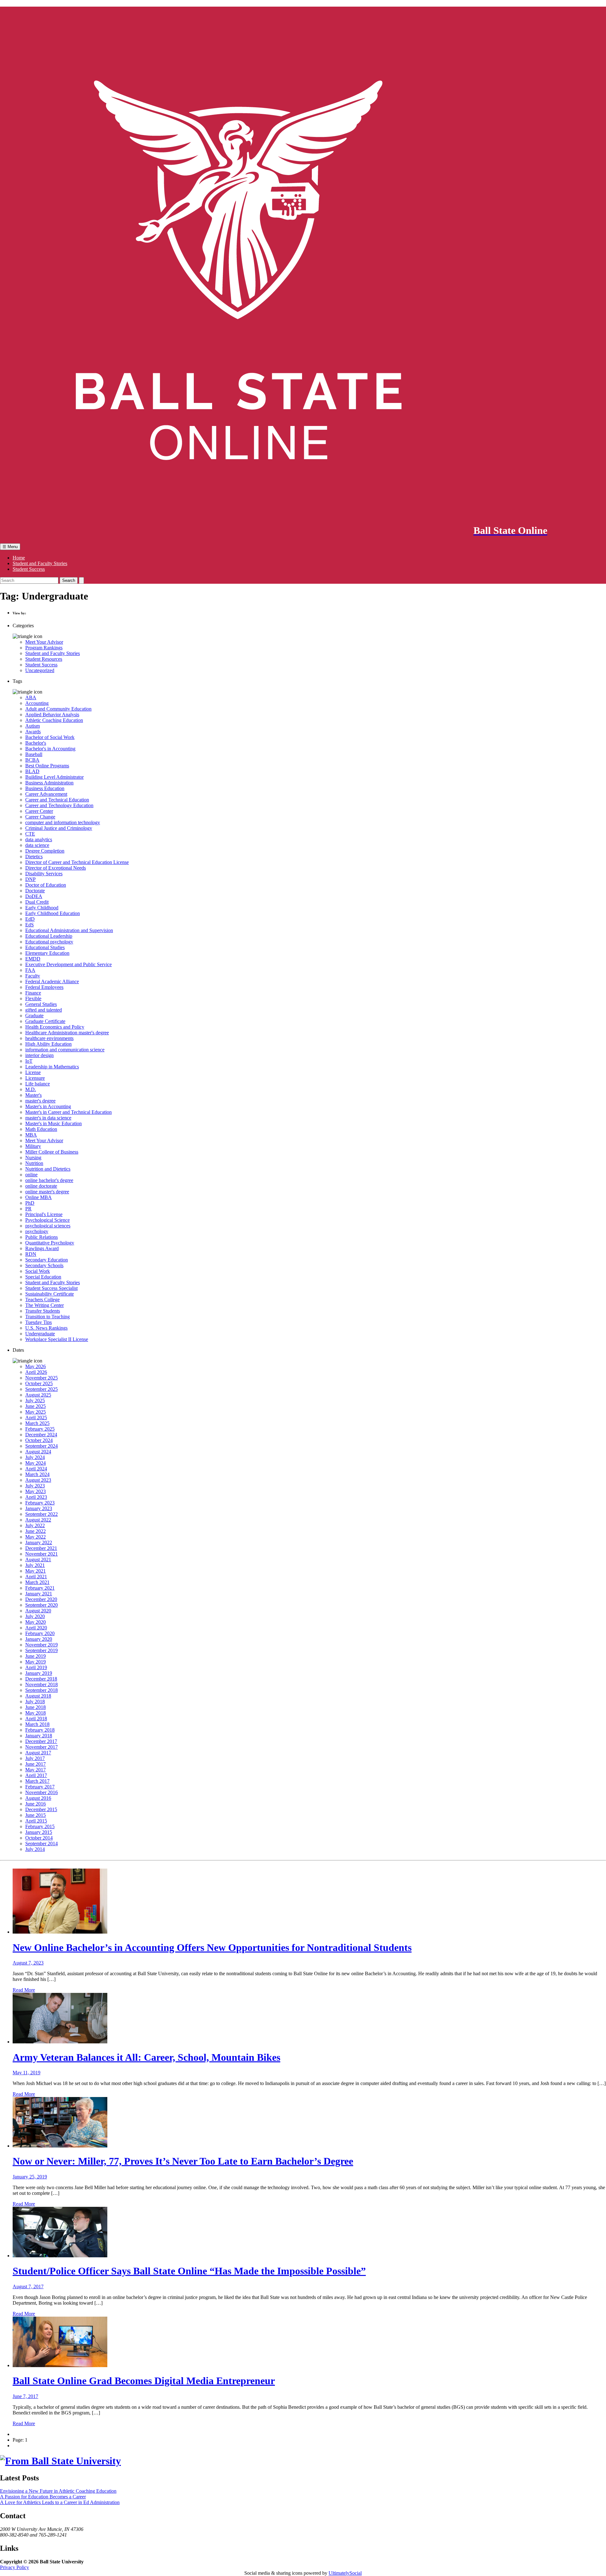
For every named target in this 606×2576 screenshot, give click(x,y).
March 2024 (37, 1474)
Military (33, 1146)
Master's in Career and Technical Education (68, 1112)
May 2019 (36, 1662)
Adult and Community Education (58, 709)
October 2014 (39, 1838)
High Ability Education (48, 1044)
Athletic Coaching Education (54, 720)
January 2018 (39, 1736)
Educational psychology (49, 942)
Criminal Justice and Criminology (59, 828)
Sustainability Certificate (50, 1294)
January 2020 (39, 1639)
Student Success (29, 569)
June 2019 (36, 1656)
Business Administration (49, 783)
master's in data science (48, 1118)
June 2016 (36, 1804)
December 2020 (41, 1599)
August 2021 (38, 1560)
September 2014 (42, 1843)
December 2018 (41, 1679)
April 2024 (36, 1469)
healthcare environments (49, 1038)
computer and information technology (63, 822)
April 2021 (36, 1577)
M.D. (31, 1089)
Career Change (40, 817)
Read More (24, 1990)
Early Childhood (42, 908)
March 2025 (37, 1423)
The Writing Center (45, 1305)
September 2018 (42, 1690)
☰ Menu (10, 547)
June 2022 (36, 1531)
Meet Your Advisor (44, 642)
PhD (30, 1203)
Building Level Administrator (54, 777)
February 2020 (40, 1633)
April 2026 (36, 1372)
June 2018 (36, 1707)
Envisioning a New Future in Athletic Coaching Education (58, 2491)
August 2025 (38, 1395)
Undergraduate (40, 1334)
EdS (30, 925)
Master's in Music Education (53, 1123)
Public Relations (42, 1237)
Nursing (33, 1158)
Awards (33, 732)
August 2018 (38, 1696)
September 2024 (42, 1446)
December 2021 (41, 1548)
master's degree (40, 1101)
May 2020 (36, 1622)
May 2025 (36, 1412)
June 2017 (36, 1764)
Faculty (33, 976)
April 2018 (36, 1719)
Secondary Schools (44, 1265)
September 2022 (42, 1514)
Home (19, 558)
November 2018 (42, 1684)
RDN (31, 1254)
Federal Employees (44, 987)
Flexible (33, 998)
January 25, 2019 (30, 2177)
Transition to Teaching (48, 1317)
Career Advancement (46, 794)
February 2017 (40, 1787)
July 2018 (35, 1702)
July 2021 (35, 1565)
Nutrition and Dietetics (48, 1169)
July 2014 (35, 1849)
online (31, 1175)
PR (28, 1209)
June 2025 (36, 1406)
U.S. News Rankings (46, 1328)
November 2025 (42, 1378)
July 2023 (35, 1486)
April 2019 (36, 1667)
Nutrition (34, 1163)
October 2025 (39, 1383)
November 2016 (42, 1792)
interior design (39, 1055)
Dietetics (34, 857)
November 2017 (42, 1747)
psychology (37, 1231)
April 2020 (36, 1628)
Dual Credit (37, 902)
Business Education (45, 788)
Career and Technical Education (57, 800)
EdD (30, 919)
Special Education (43, 1277)
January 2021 (39, 1594)
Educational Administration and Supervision (69, 930)
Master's (33, 1095)
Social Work (38, 1271)
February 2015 (40, 1826)
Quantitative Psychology (50, 1243)
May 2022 (36, 1537)
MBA (31, 1135)
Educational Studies (45, 947)
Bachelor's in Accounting (50, 749)
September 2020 (42, 1605)
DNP (30, 879)
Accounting (37, 703)
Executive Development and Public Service (68, 964)
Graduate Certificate (45, 1021)
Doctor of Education (46, 885)
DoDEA (34, 896)
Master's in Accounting (48, 1106)
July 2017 (35, 1758)
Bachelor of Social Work (50, 737)
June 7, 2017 (25, 2396)
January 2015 (39, 1832)
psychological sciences (48, 1226)
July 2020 (35, 1616)
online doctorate (41, 1186)
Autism (33, 726)
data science (37, 845)
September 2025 (42, 1389)
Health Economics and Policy (55, 1027)
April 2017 (36, 1775)
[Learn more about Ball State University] (60, 2461)
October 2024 (39, 1440)
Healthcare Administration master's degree (67, 1033)
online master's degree (47, 1192)
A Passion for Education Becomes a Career (43, 2497)
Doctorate (35, 891)
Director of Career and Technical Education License (77, 862)
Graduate (34, 1016)
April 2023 (36, 1497)
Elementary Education (47, 953)
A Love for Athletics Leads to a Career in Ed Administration (60, 2502)
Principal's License (44, 1214)
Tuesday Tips (39, 1322)
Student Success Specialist (51, 1288)
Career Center (39, 811)
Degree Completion (45, 851)
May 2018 (36, 1713)
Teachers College (42, 1300)
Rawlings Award (42, 1248)
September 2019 (42, 1650)
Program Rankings (44, 648)
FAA (30, 970)
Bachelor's (36, 743)
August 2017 (38, 1753)
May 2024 (36, 1463)
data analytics (39, 839)
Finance (33, 993)
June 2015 (36, 1815)
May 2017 (36, 1770)
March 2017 (37, 1781)
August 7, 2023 (28, 1963)
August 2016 (38, 1798)
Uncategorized (40, 670)
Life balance (38, 1084)
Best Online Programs (47, 766)
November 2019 (42, 1645)
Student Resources (44, 659)
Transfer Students (43, 1311)
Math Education (41, 1129)
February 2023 (40, 1503)
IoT (29, 1061)
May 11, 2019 (27, 2073)
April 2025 (36, 1418)
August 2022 (38, 1520)
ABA (31, 697)
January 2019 (39, 1673)
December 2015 (41, 1809)
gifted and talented (44, 1010)
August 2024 (38, 1452)
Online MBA (39, 1197)
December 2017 (41, 1741)
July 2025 (35, 1400)
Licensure (35, 1078)
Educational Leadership (49, 936)
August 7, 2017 (28, 2286)
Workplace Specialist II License (57, 1339)
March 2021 (37, 1582)
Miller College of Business (52, 1152)
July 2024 (35, 1457)
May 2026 (36, 1366)
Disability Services (44, 874)
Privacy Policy (15, 2567)
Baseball (34, 754)
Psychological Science (48, 1220)
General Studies (41, 1004)
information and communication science (65, 1050)
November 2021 (42, 1554)
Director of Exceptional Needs (56, 868)
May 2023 (36, 1491)
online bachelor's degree (49, 1180)
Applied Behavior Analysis (52, 715)
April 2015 (36, 1821)
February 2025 (40, 1429)
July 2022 (35, 1525)
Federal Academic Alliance (52, 981)
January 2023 (39, 1508)
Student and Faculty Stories (40, 563)
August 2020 (38, 1611)
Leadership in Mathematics (52, 1067)
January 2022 (39, 1542)
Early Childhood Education (53, 913)
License (33, 1072)
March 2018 (37, 1724)
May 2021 (36, 1571)
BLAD (32, 771)
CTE (30, 834)
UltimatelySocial (345, 2573)
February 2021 (40, 1588)
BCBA (32, 760)
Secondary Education (47, 1260)
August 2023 (38, 1480)
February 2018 (40, 1730)
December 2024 (41, 1435)
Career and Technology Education (59, 805)
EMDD (33, 959)
